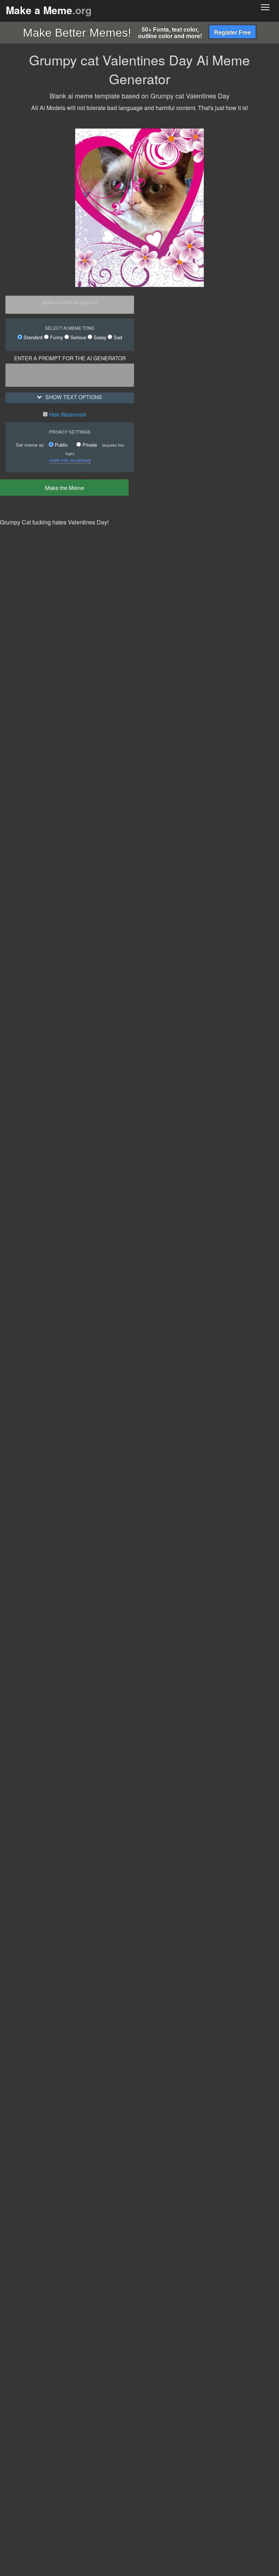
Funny (56, 337)
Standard (32, 337)
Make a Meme (49, 10)
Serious (78, 337)
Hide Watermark (67, 414)
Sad (117, 337)
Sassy (99, 337)
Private (89, 445)
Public (60, 445)
